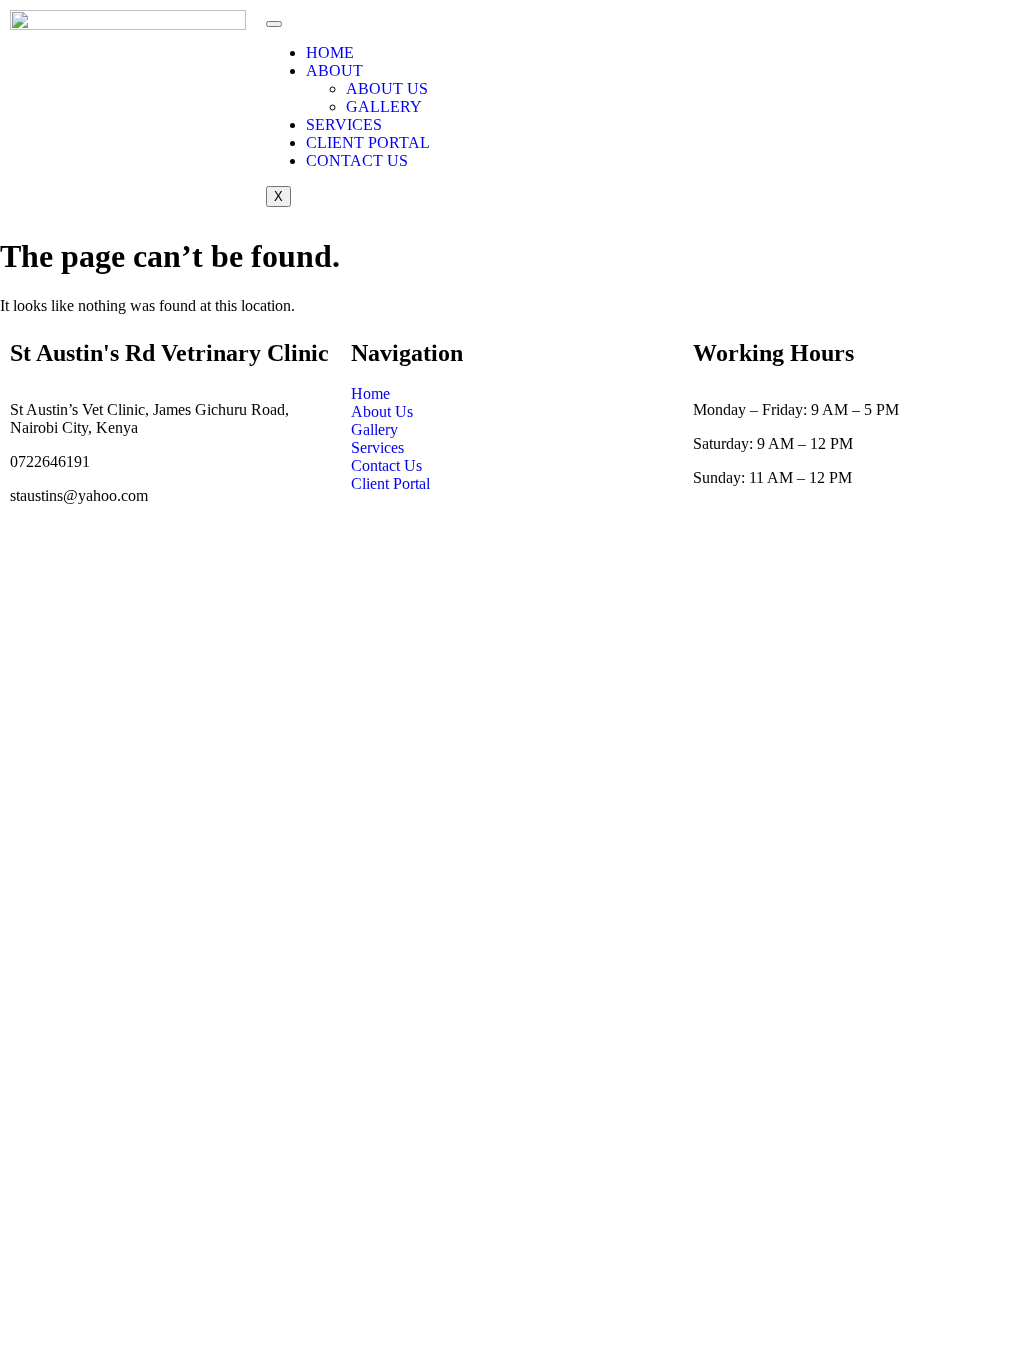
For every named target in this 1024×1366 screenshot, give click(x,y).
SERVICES (344, 124)
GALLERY (384, 106)
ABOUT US (387, 88)
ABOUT (334, 70)
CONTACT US (357, 160)
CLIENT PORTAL (368, 142)
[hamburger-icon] (274, 24)
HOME (330, 52)
